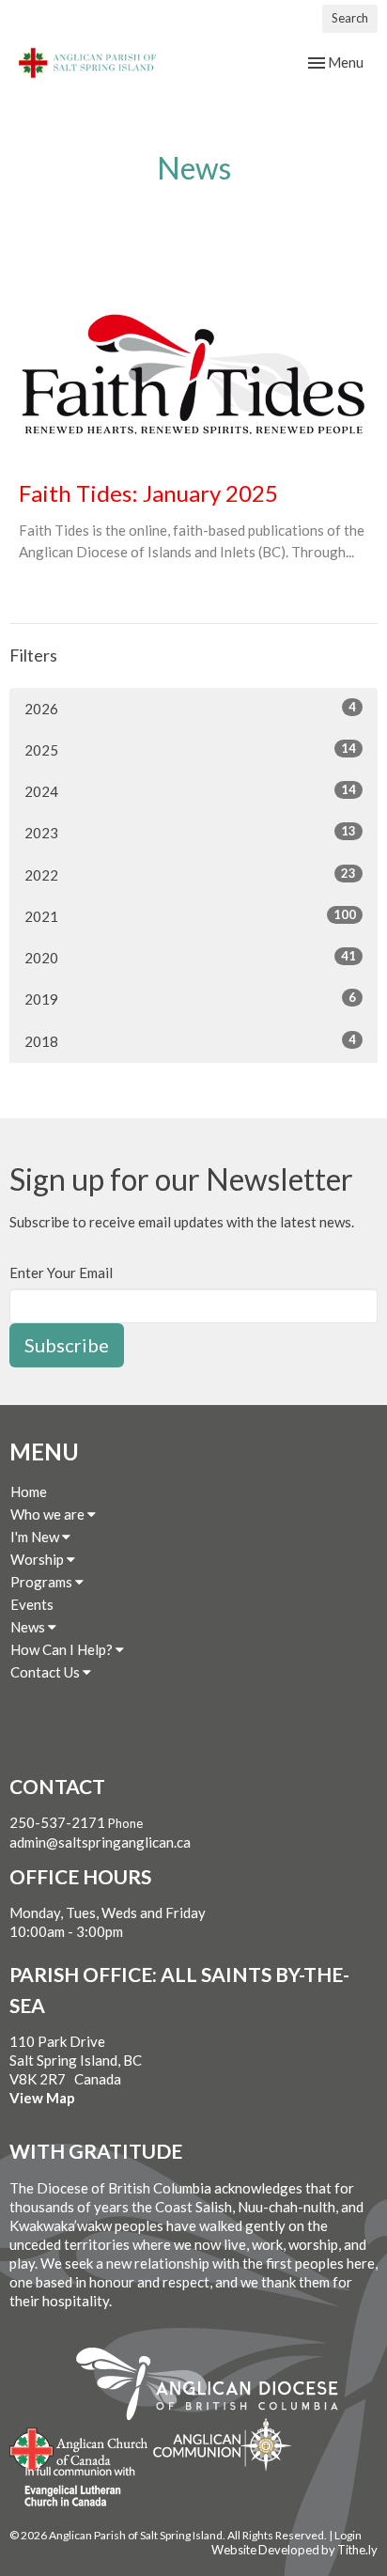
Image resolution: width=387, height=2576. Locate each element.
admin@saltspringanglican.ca (100, 1842)
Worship (39, 1559)
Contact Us (46, 1672)
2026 (190, 708)
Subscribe (67, 1345)
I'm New (36, 1537)
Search (350, 18)
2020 (190, 957)
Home (29, 1491)
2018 (190, 1041)
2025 (190, 749)
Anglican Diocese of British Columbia (217, 2387)
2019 (190, 999)
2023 (190, 832)
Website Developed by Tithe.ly (294, 2550)
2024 (190, 791)
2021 (190, 916)
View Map (42, 2098)
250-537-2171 (57, 1822)
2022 (190, 874)
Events (32, 1604)
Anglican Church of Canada (79, 2447)
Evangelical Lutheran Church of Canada (73, 2488)
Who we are (49, 1514)
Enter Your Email (61, 1272)
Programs (43, 1582)
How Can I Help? (63, 1649)
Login (348, 2535)
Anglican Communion (222, 2444)
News (29, 1627)
